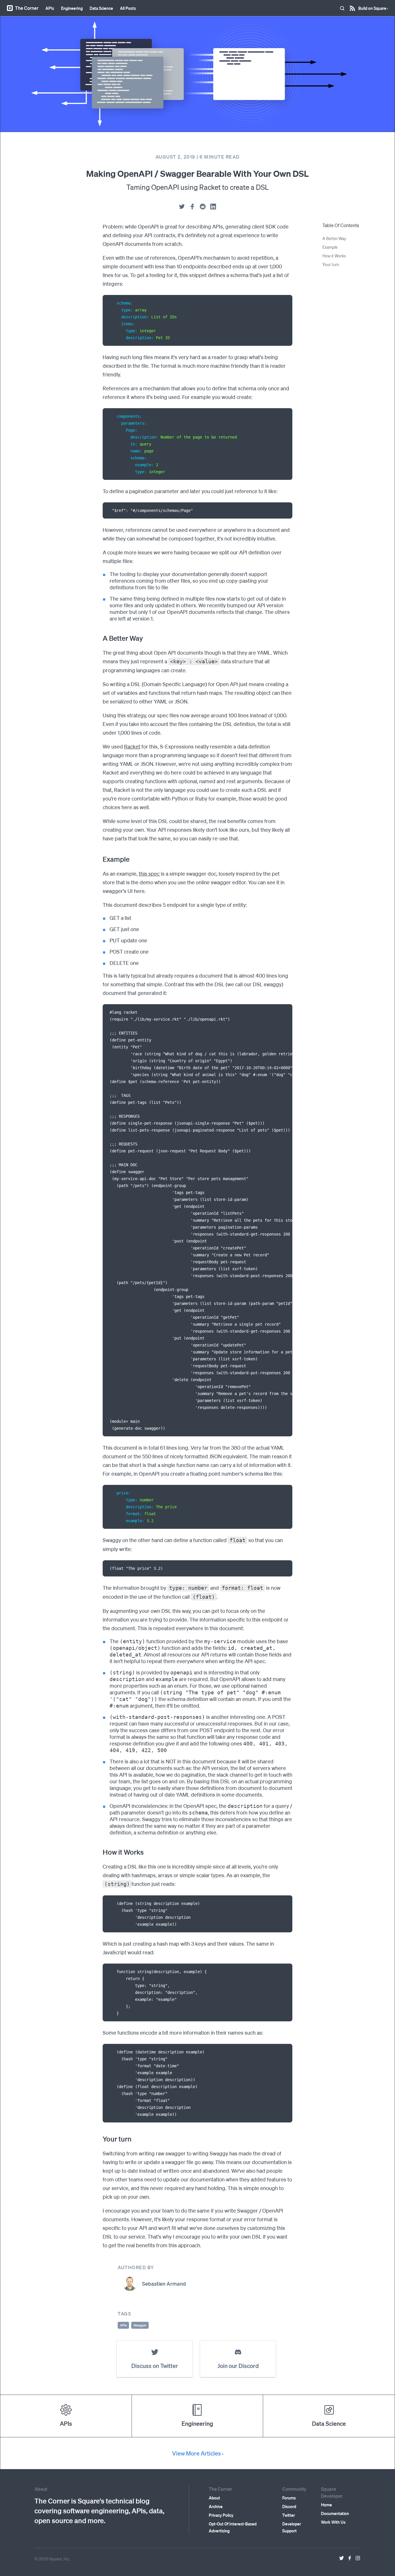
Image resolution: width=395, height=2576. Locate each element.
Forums (289, 2498)
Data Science (101, 8)
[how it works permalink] (100, 1852)
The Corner (27, 8)
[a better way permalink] (100, 638)
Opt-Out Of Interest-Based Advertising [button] (233, 2527)
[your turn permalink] (100, 2139)
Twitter (289, 2515)
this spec (149, 873)
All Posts (128, 8)
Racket (132, 746)
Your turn (331, 264)
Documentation (335, 2513)
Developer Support (292, 2527)
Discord (289, 2506)
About (214, 2498)
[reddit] (203, 207)
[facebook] (192, 207)
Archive (216, 2506)
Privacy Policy (221, 2515)
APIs (50, 8)
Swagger (140, 2325)
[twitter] (182, 207)
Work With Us (333, 2522)
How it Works (334, 256)
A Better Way (334, 238)
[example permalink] (100, 859)
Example (330, 247)
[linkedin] (213, 207)
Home (326, 2505)
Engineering (72, 8)
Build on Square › (373, 6)
